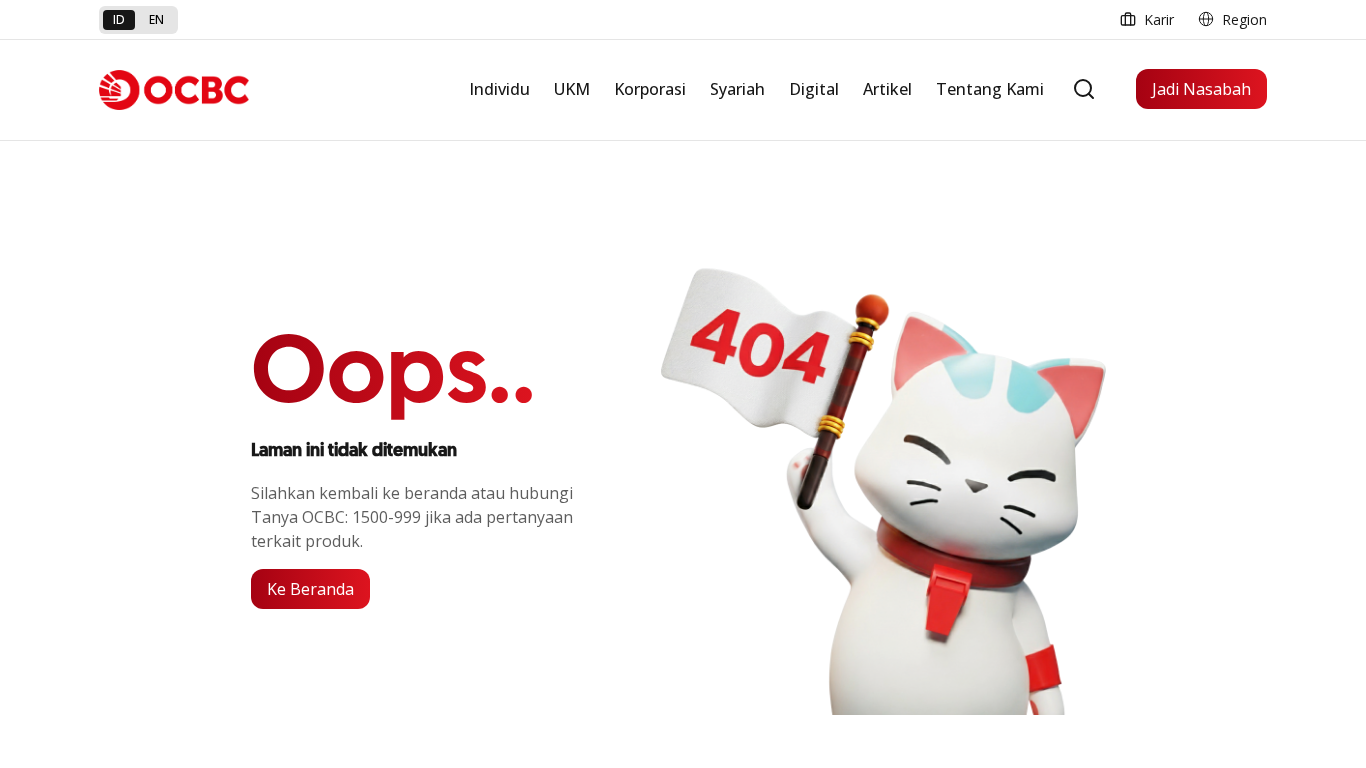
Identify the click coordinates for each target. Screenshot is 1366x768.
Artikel (887, 89)
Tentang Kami (990, 89)
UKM (572, 89)
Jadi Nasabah (1201, 89)
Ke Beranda (310, 589)
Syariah (737, 89)
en (156, 19)
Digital (814, 89)
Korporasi (650, 89)
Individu (499, 89)
